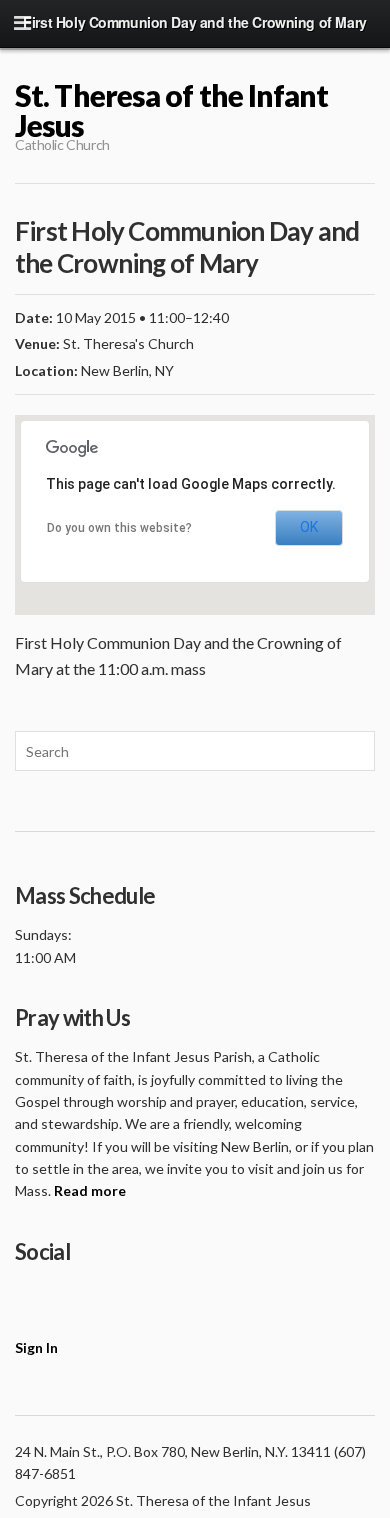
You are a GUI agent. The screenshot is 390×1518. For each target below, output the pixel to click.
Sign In (36, 1347)
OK (309, 527)
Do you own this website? (119, 528)
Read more (90, 1190)
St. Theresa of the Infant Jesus (172, 110)
